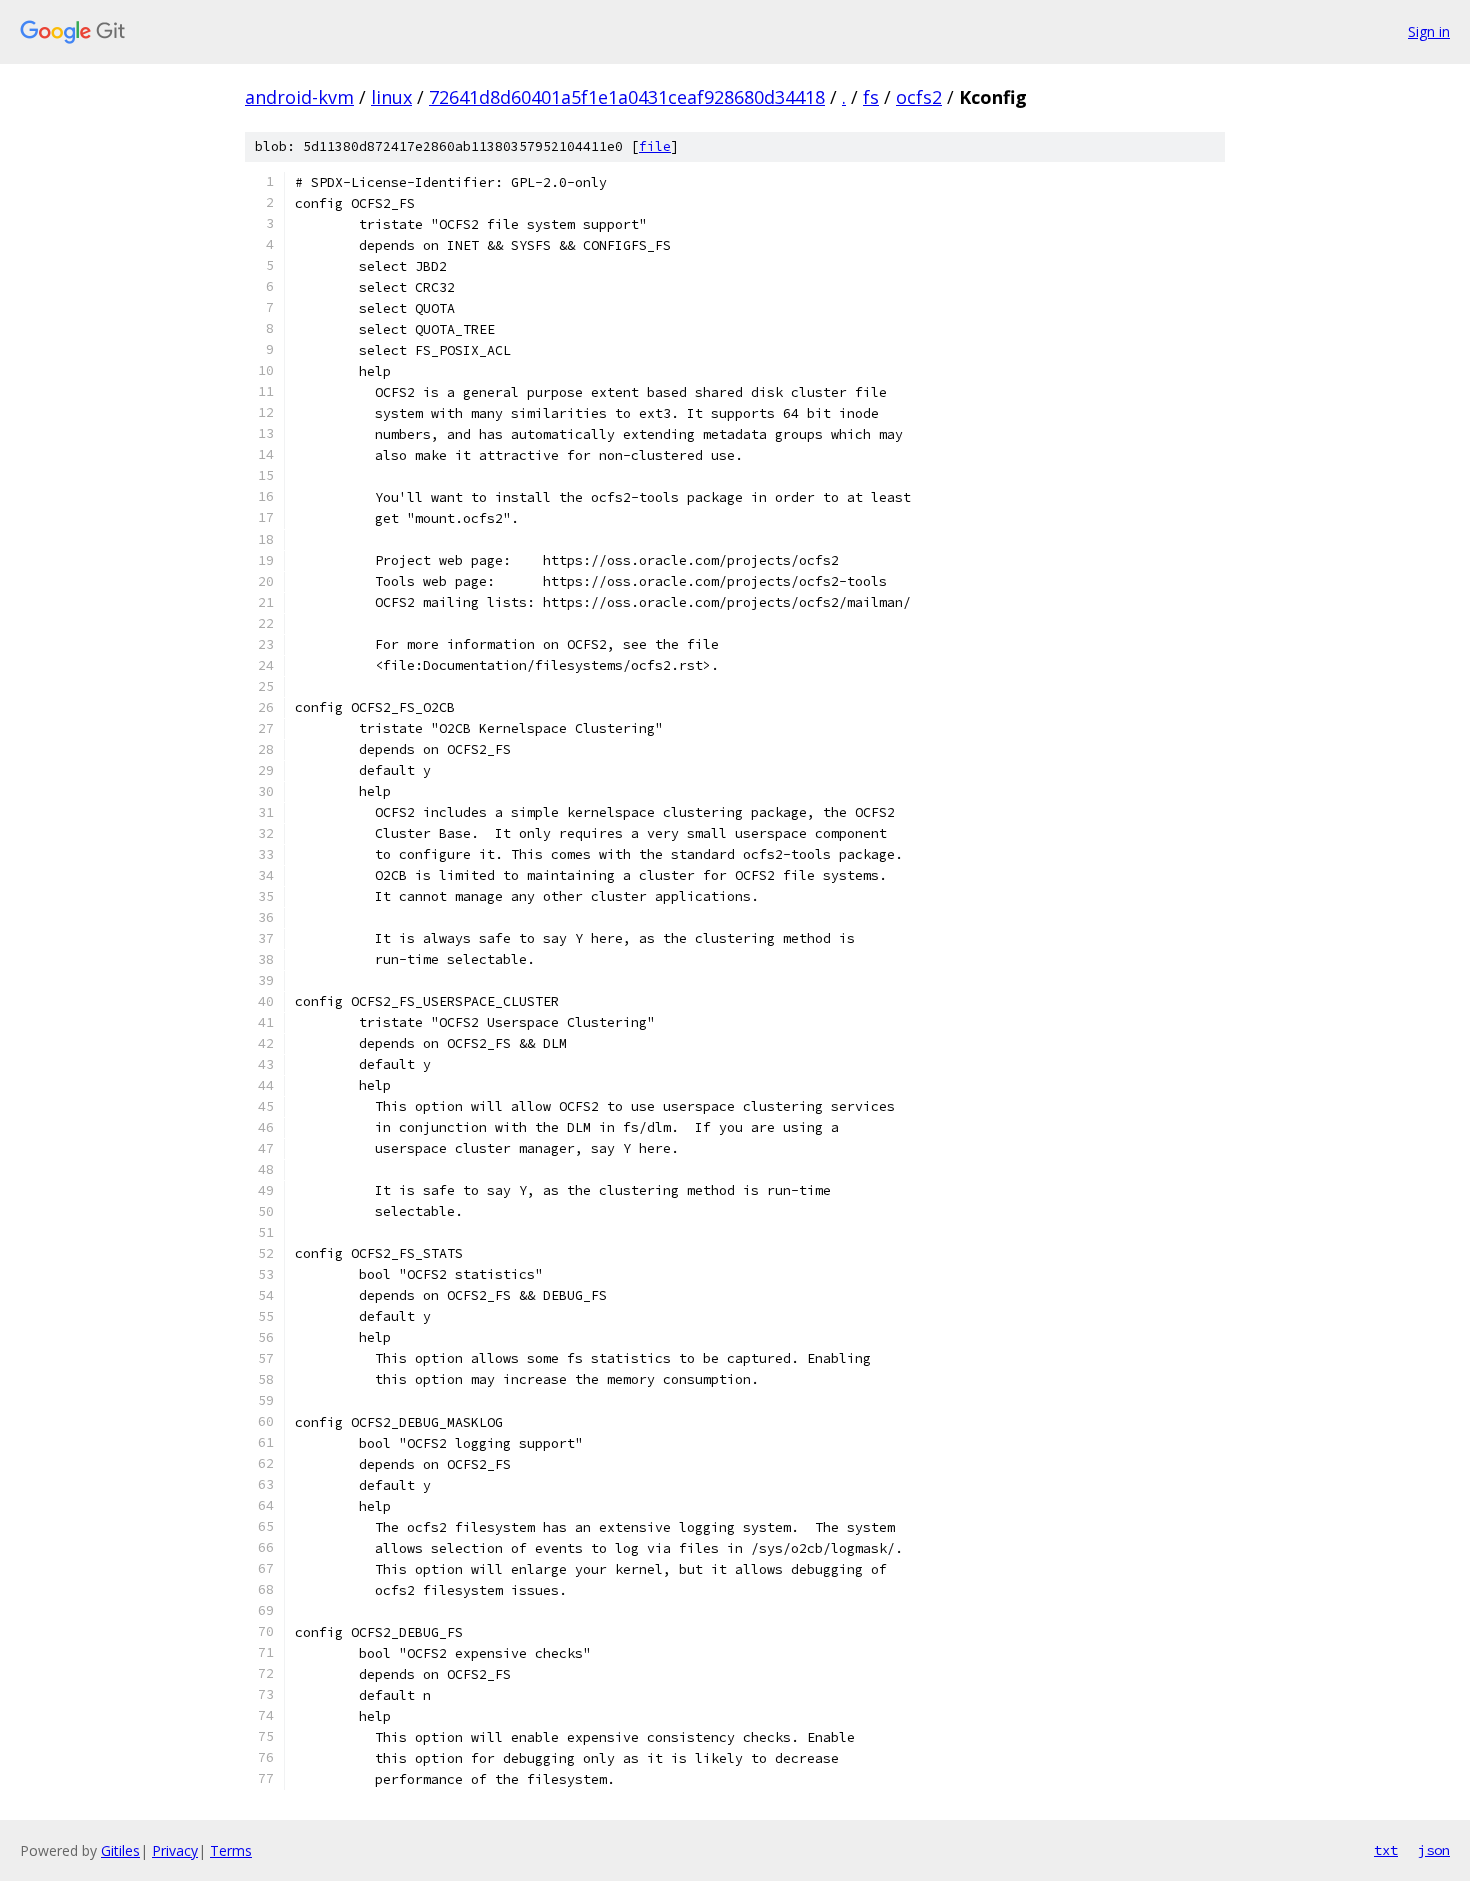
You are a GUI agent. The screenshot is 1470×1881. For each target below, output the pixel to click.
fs (871, 97)
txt (1386, 1850)
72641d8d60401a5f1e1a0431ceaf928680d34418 (627, 97)
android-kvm (299, 97)
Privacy (175, 1850)
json (1434, 1850)
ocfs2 (919, 97)
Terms (231, 1850)
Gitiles (120, 1850)
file (655, 146)
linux (391, 97)
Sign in (1429, 31)
